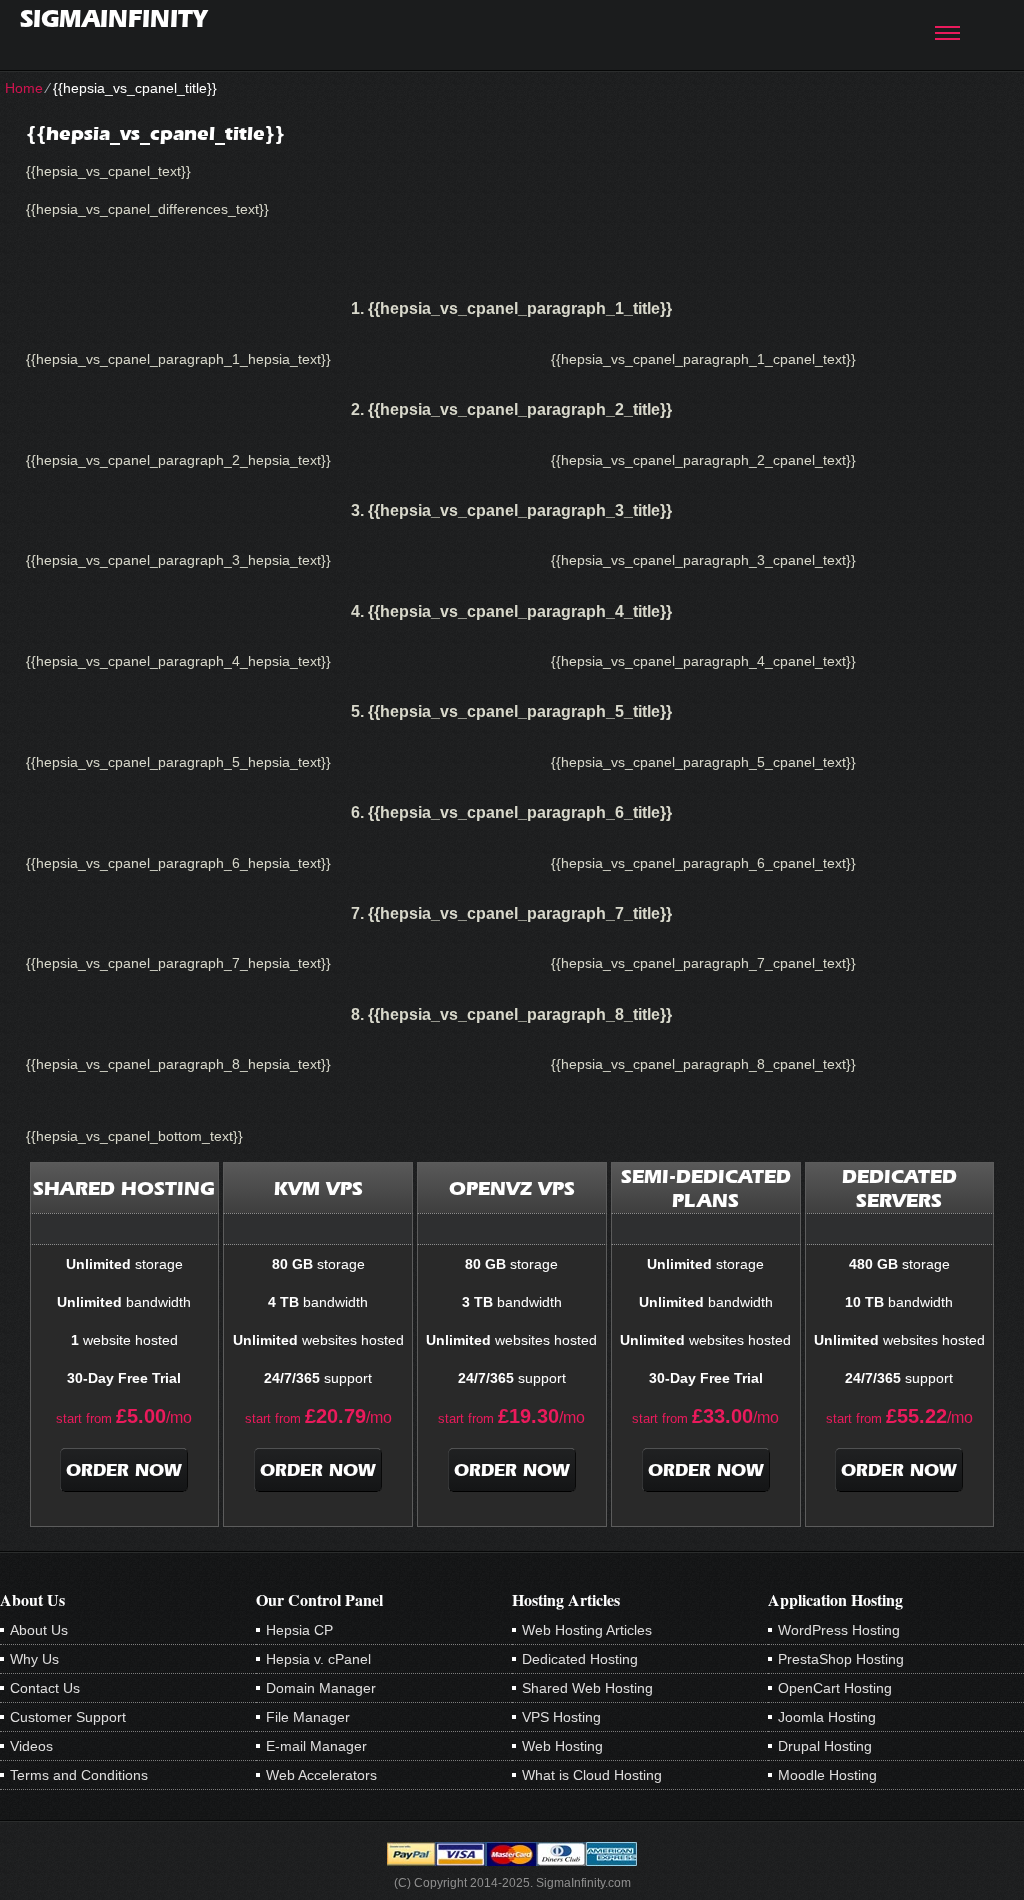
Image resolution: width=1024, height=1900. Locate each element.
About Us (39, 1630)
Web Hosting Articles (587, 1630)
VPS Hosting (561, 1717)
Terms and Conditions (79, 1775)
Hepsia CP (299, 1630)
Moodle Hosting (827, 1775)
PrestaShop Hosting (841, 1659)
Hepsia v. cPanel (318, 1659)
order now (124, 1470)
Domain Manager (321, 1688)
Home (24, 88)
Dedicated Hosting (580, 1659)
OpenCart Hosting (835, 1688)
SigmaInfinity (113, 18)
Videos (31, 1746)
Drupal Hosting (825, 1746)
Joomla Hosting (827, 1717)
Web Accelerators (321, 1775)
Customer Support (68, 1717)
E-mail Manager (316, 1746)
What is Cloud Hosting (592, 1775)
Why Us (34, 1659)
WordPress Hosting (839, 1630)
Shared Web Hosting (587, 1688)
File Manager (308, 1717)
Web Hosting (562, 1746)
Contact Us (45, 1688)
